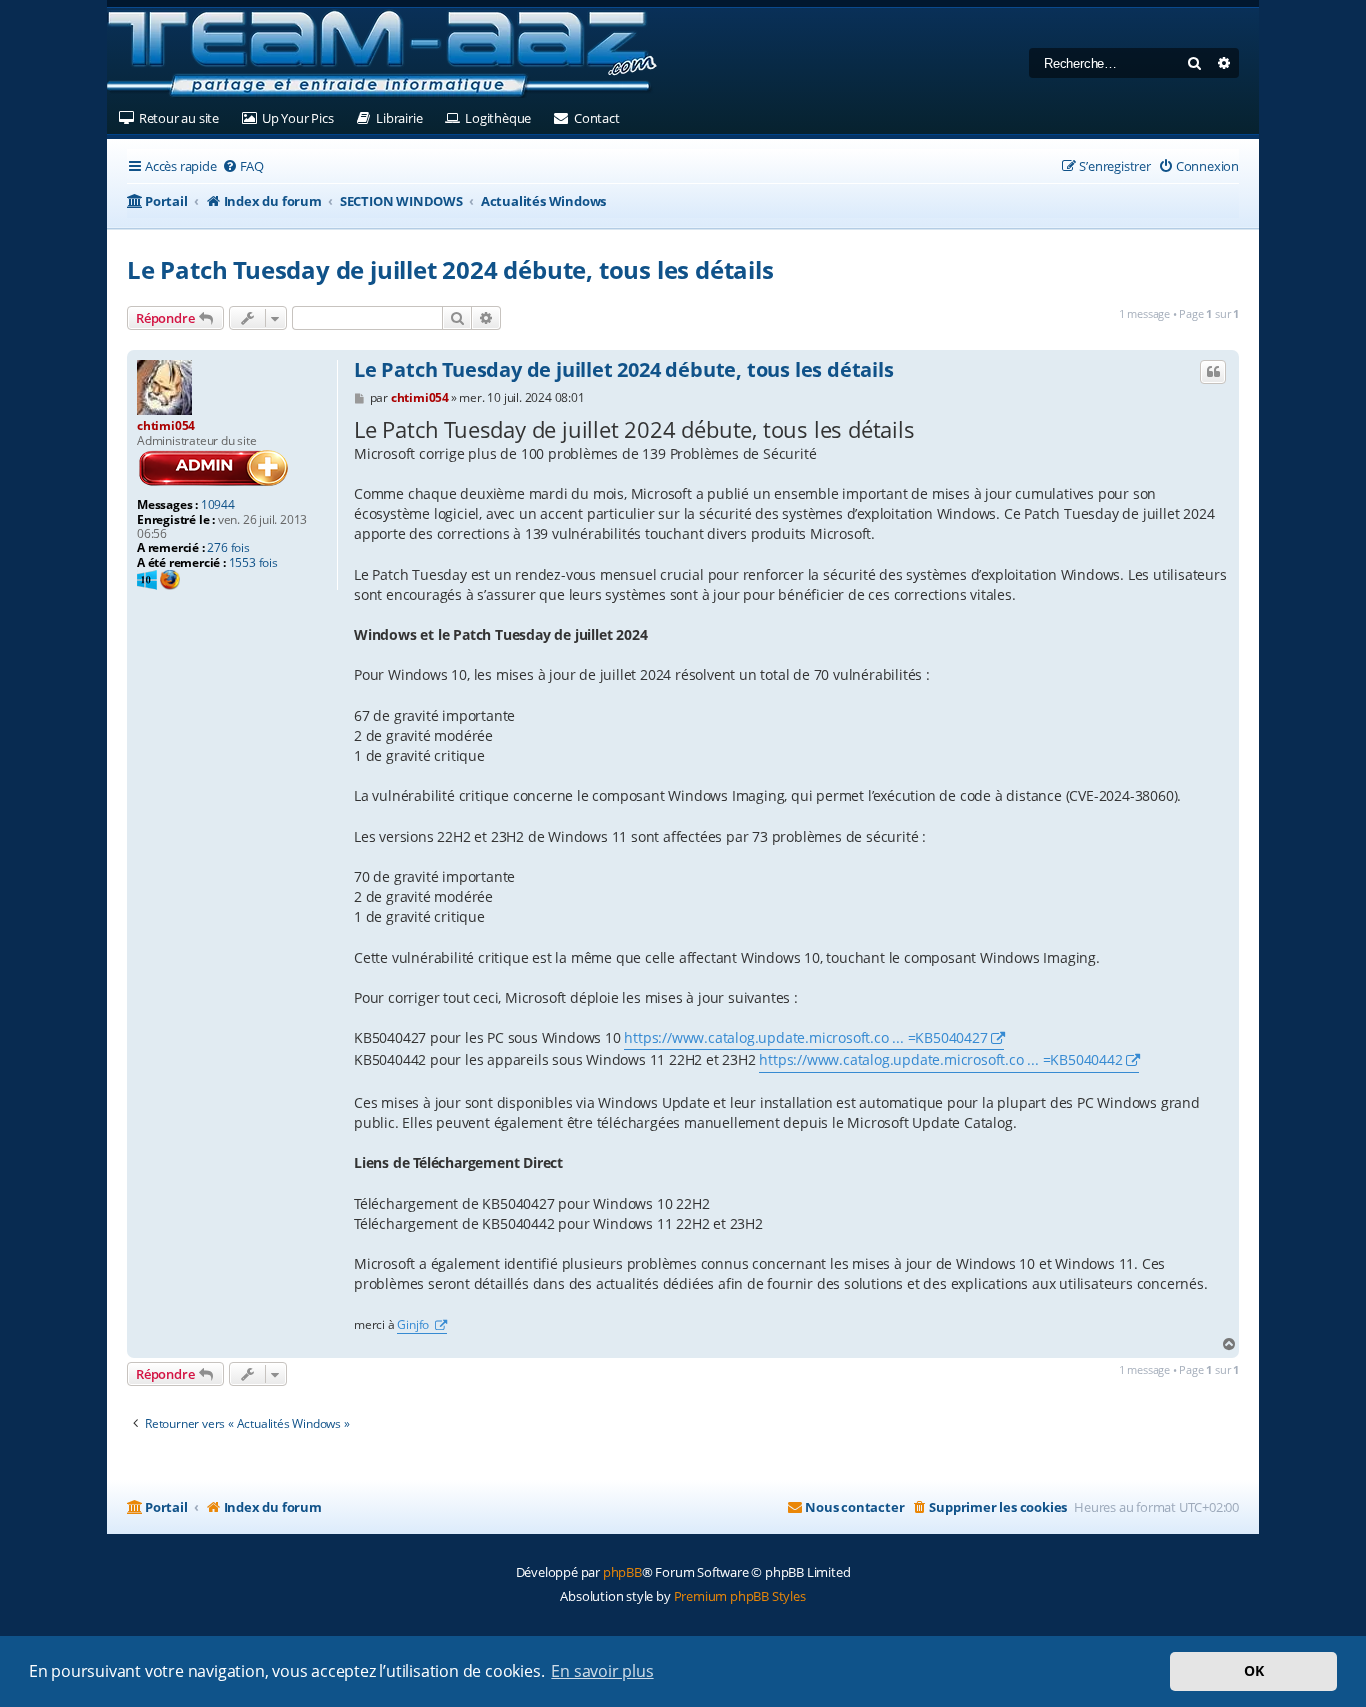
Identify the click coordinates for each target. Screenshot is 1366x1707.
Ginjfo (414, 1325)
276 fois (228, 548)
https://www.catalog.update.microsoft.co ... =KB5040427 (805, 1037)
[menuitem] (243, 166)
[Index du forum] (382, 55)
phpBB (622, 1572)
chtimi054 (166, 425)
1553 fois (253, 563)
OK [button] (1254, 1670)
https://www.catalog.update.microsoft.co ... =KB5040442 (940, 1059)
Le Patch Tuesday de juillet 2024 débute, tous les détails (450, 269)
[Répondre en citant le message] (1213, 372)
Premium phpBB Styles (740, 1596)
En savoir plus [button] (602, 1671)
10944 (218, 505)
